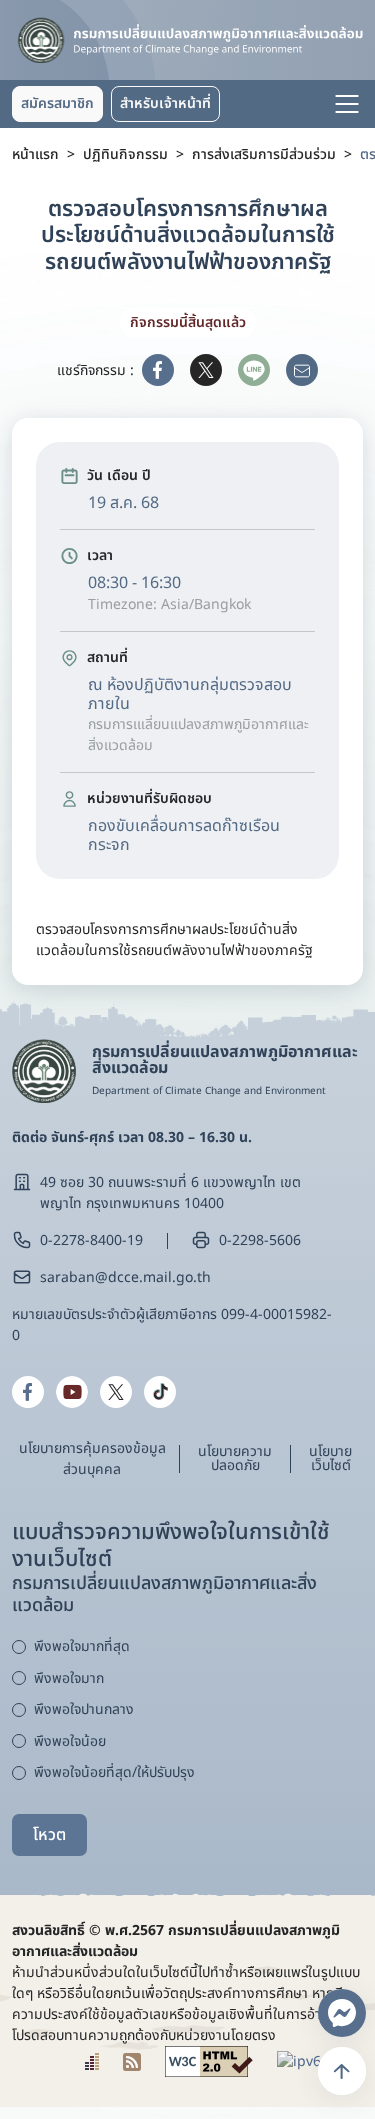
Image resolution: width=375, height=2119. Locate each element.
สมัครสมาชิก (57, 103)
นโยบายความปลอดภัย (235, 1458)
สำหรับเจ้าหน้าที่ (165, 103)
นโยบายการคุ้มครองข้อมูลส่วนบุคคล (92, 1459)
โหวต (49, 1835)
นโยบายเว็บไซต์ (330, 1458)
